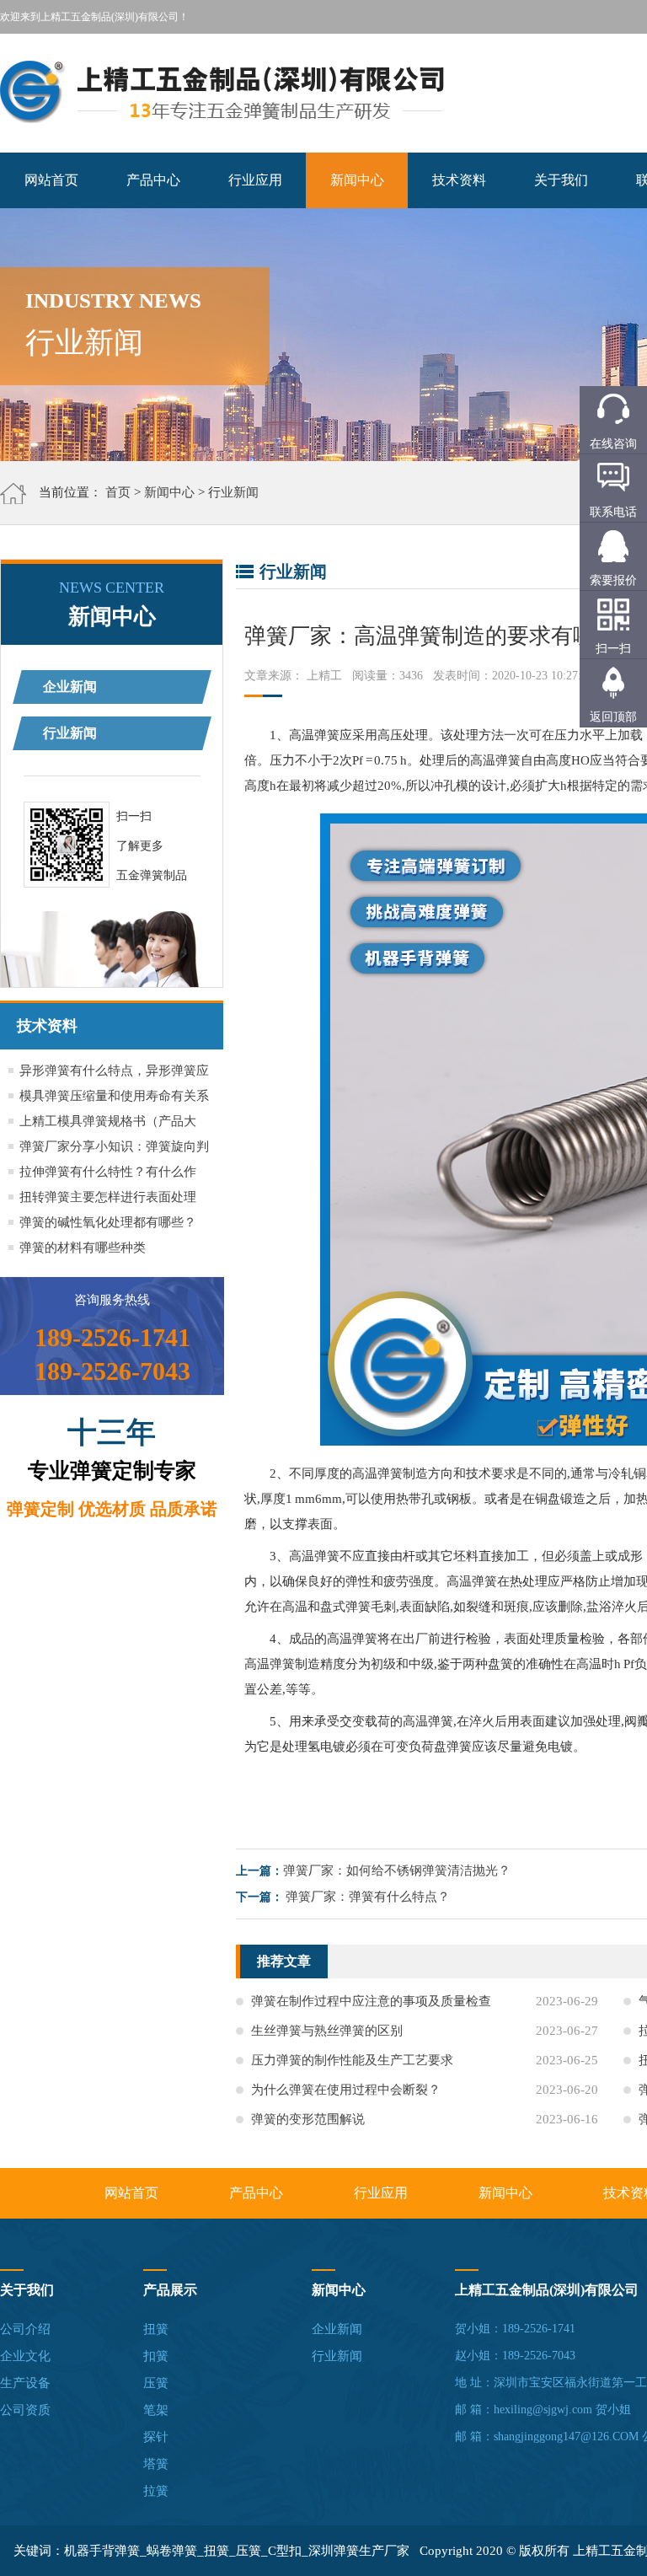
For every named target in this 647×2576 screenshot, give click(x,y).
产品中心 (153, 180)
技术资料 (459, 180)
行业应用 (255, 180)
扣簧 (156, 2356)
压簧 (156, 2383)
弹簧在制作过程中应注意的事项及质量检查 (371, 2001)
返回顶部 (613, 717)
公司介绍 (25, 2329)
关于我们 (561, 180)
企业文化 (25, 2356)
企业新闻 (70, 687)
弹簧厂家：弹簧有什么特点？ (368, 1897)
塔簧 (156, 2464)
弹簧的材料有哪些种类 (83, 1248)
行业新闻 (233, 492)
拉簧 (156, 2491)
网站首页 (51, 180)
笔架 (156, 2410)
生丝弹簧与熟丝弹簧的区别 (327, 2031)
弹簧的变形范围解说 (308, 2119)
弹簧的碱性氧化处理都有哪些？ (108, 1222)
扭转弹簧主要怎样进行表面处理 (108, 1197)
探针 (156, 2437)
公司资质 (25, 2410)
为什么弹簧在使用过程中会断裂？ (346, 2090)
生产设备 (25, 2383)
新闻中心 (357, 180)
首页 (118, 492)
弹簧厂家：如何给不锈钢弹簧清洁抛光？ (397, 1870)
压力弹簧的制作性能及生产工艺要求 (352, 2060)
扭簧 (156, 2329)
